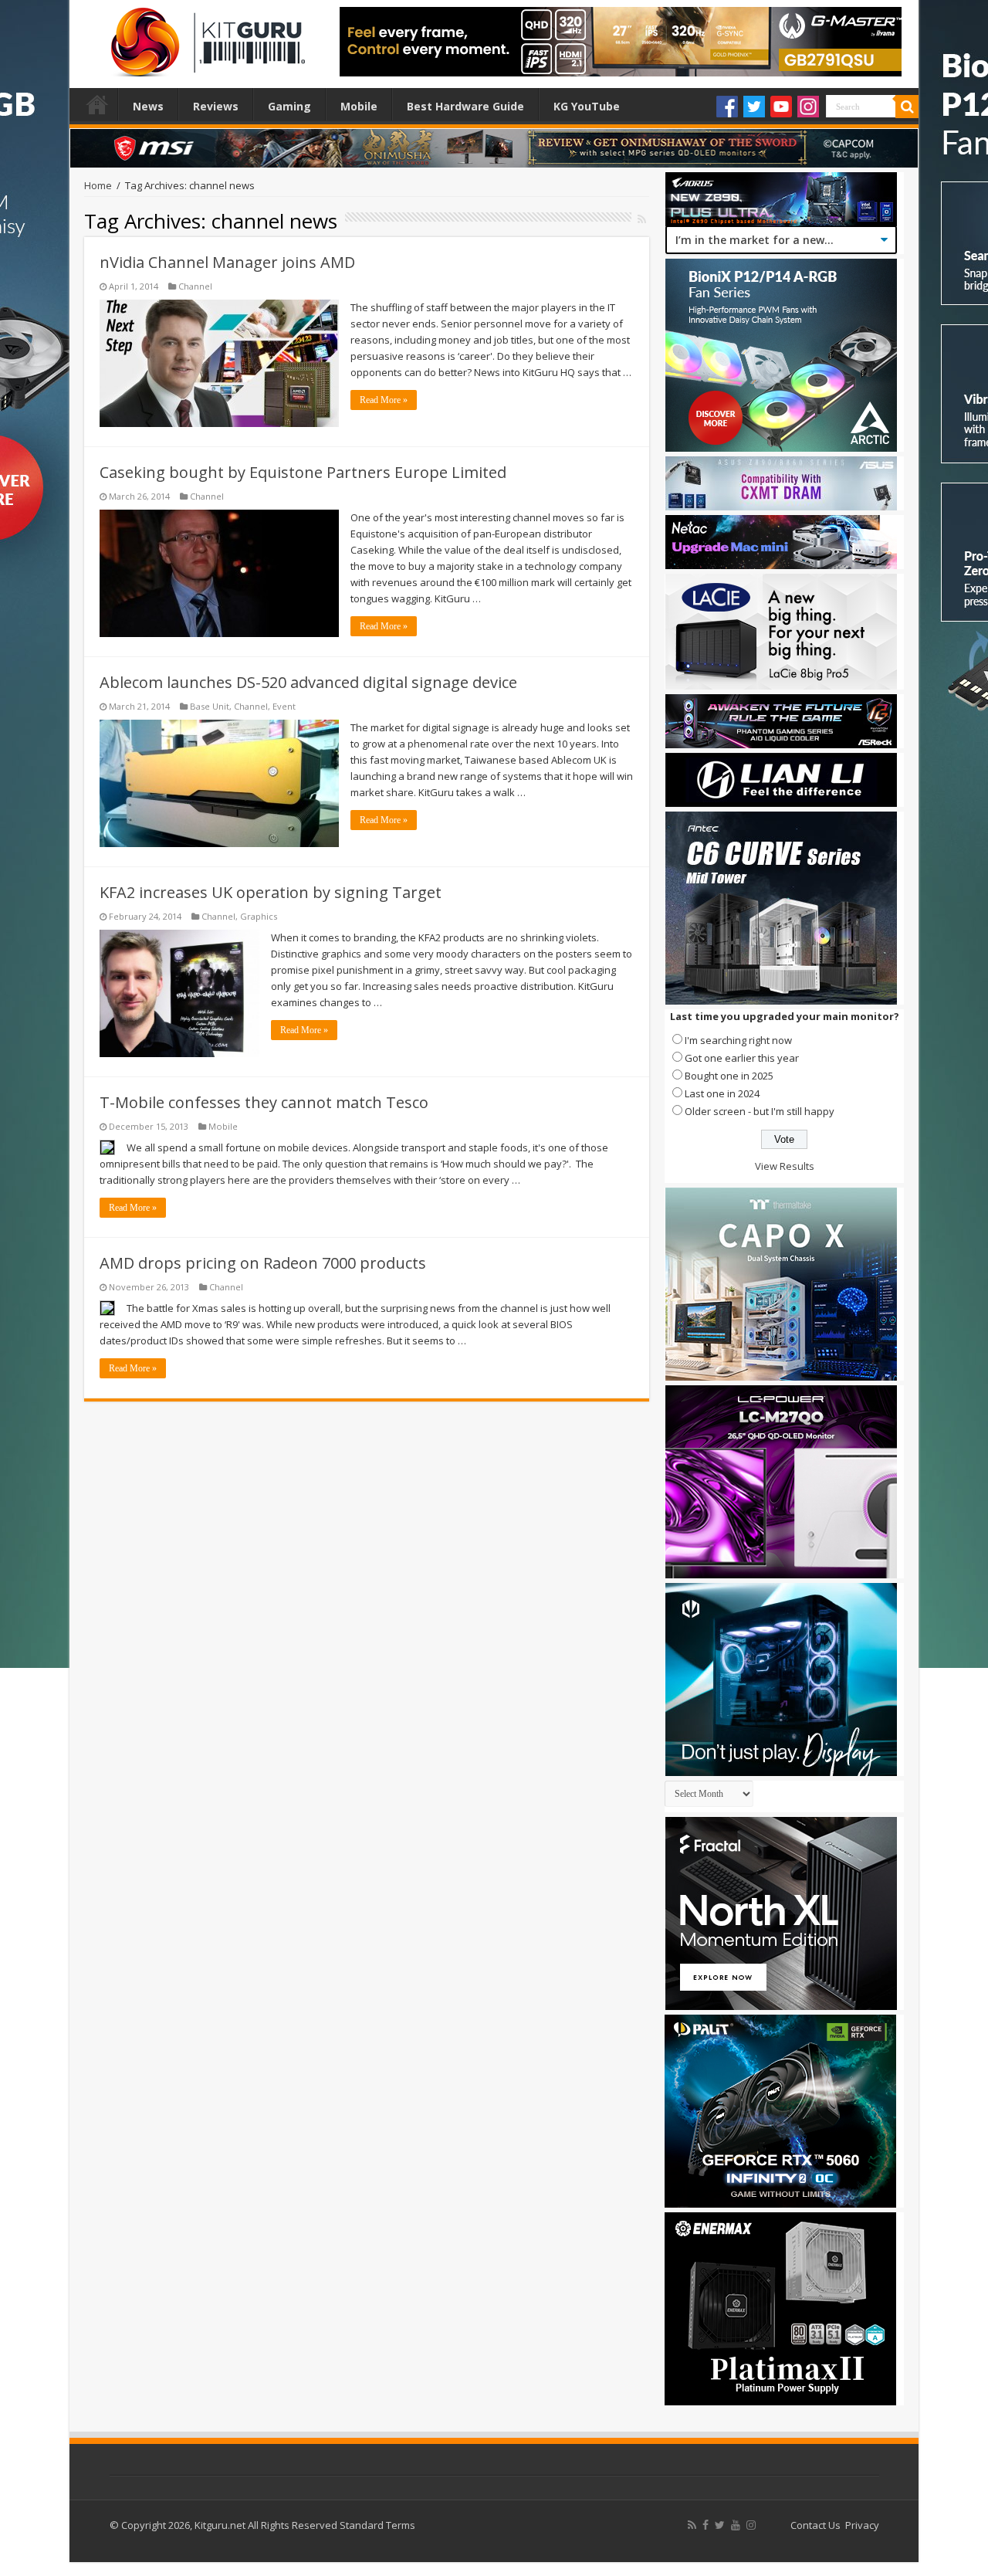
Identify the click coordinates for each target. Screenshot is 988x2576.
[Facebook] (727, 107)
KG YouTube (587, 106)
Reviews (216, 106)
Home (97, 104)
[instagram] (751, 2525)
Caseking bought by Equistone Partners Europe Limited (303, 472)
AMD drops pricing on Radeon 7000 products (263, 1263)
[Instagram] (808, 107)
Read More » (384, 400)
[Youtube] (781, 107)
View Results (785, 1166)
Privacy (862, 2525)
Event (284, 706)
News (148, 106)
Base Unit (210, 706)
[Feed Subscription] (642, 219)
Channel (195, 286)
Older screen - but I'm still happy (760, 1111)
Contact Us (815, 2525)
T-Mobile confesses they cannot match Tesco (264, 1102)
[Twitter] (754, 107)
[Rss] (692, 2525)
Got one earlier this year (742, 1058)
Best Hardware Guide (465, 106)
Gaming (289, 106)
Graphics (259, 916)
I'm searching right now (738, 1040)
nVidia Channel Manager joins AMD (227, 262)
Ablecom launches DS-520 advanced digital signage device (308, 682)
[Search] (907, 107)
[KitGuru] (205, 37)
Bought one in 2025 (729, 1076)
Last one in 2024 (722, 1093)
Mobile (359, 106)
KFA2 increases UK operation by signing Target (271, 892)
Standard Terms (377, 2525)
